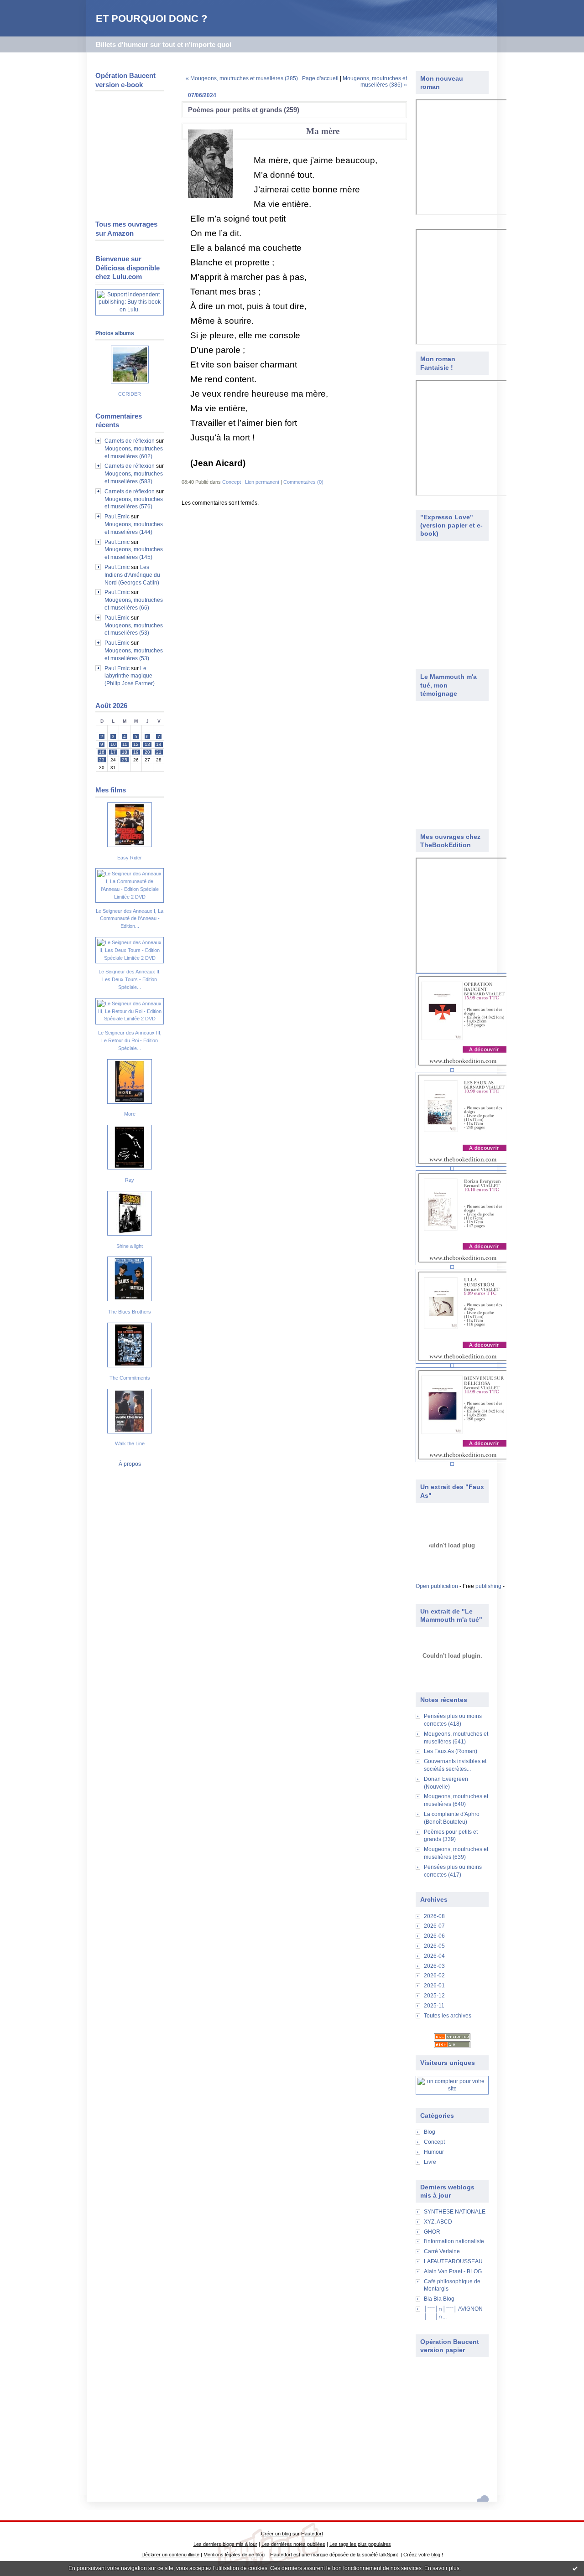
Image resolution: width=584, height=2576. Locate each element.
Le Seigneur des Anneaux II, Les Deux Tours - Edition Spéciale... (130, 979)
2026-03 (434, 1966)
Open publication (437, 1586)
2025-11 (434, 2006)
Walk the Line (130, 1443)
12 (136, 744)
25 (125, 760)
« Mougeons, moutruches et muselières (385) (242, 78)
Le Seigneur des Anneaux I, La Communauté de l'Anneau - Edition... (130, 919)
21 (159, 752)
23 (102, 760)
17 (113, 752)
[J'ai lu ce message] (575, 2568)
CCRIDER (130, 394)
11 (125, 744)
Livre (430, 2162)
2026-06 (434, 1936)
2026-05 (434, 1946)
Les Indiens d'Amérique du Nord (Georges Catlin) (132, 575)
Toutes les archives (448, 2016)
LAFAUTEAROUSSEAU (453, 2261)
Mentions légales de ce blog (234, 2555)
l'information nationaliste (454, 2241)
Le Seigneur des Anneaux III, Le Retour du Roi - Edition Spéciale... (130, 1040)
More (130, 1114)
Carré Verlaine (442, 2251)
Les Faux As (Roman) (451, 1751)
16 (102, 752)
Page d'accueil (320, 78)
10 (113, 744)
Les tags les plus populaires (360, 2544)
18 (125, 752)
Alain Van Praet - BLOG (453, 2271)
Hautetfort (312, 2534)
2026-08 (434, 1916)
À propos (130, 1464)
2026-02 (434, 1976)
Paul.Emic (117, 517)
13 (147, 744)
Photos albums (115, 333)
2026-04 (434, 1956)
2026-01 (434, 1986)
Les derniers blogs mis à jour (225, 2544)
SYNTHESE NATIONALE (455, 2212)
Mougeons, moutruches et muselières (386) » (375, 82)
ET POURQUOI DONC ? (151, 18)
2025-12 (434, 1996)
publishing (488, 1586)
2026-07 (434, 1926)
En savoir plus (442, 2568)
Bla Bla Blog (439, 2299)
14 (159, 744)
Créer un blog (276, 2534)
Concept (434, 2142)
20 (147, 752)
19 (136, 752)
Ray (130, 1180)
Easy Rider (130, 858)
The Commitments (130, 1378)
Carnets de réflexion (130, 441)
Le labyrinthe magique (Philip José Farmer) (130, 676)
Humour (434, 2152)
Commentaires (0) (303, 482)
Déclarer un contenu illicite (170, 2555)
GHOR (432, 2232)
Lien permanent (262, 482)
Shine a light (130, 1246)
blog (436, 2555)
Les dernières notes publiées (293, 2544)
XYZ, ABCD (438, 2222)
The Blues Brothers (130, 1312)
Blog (430, 2132)
